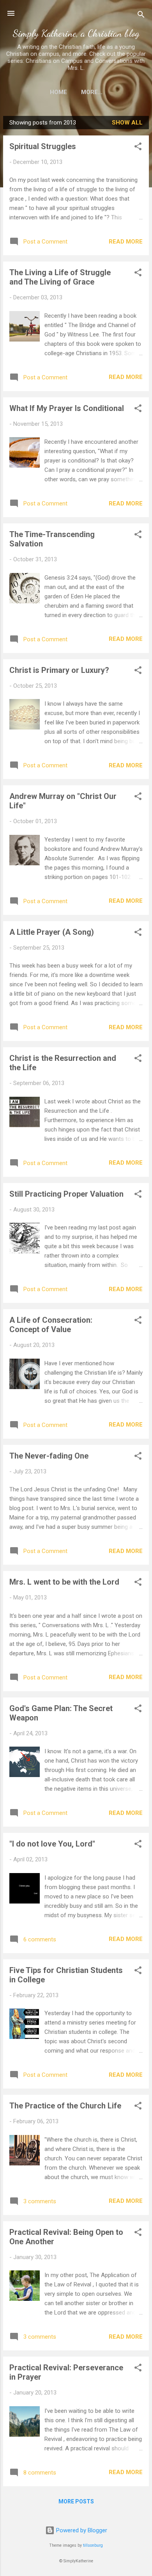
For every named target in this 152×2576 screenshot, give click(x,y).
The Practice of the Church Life (65, 2106)
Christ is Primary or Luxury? (59, 670)
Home (58, 92)
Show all (127, 123)
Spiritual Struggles (43, 146)
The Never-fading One (49, 1456)
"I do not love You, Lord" (52, 1844)
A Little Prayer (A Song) (52, 932)
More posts (76, 2501)
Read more (126, 242)
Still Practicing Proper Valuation (66, 1194)
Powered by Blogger (81, 2530)
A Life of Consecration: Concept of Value (51, 1325)
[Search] (141, 16)
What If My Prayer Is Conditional (67, 408)
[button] (138, 148)
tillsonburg (93, 2545)
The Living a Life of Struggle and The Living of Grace (60, 277)
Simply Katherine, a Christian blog (76, 33)
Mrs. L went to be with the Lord (64, 1582)
